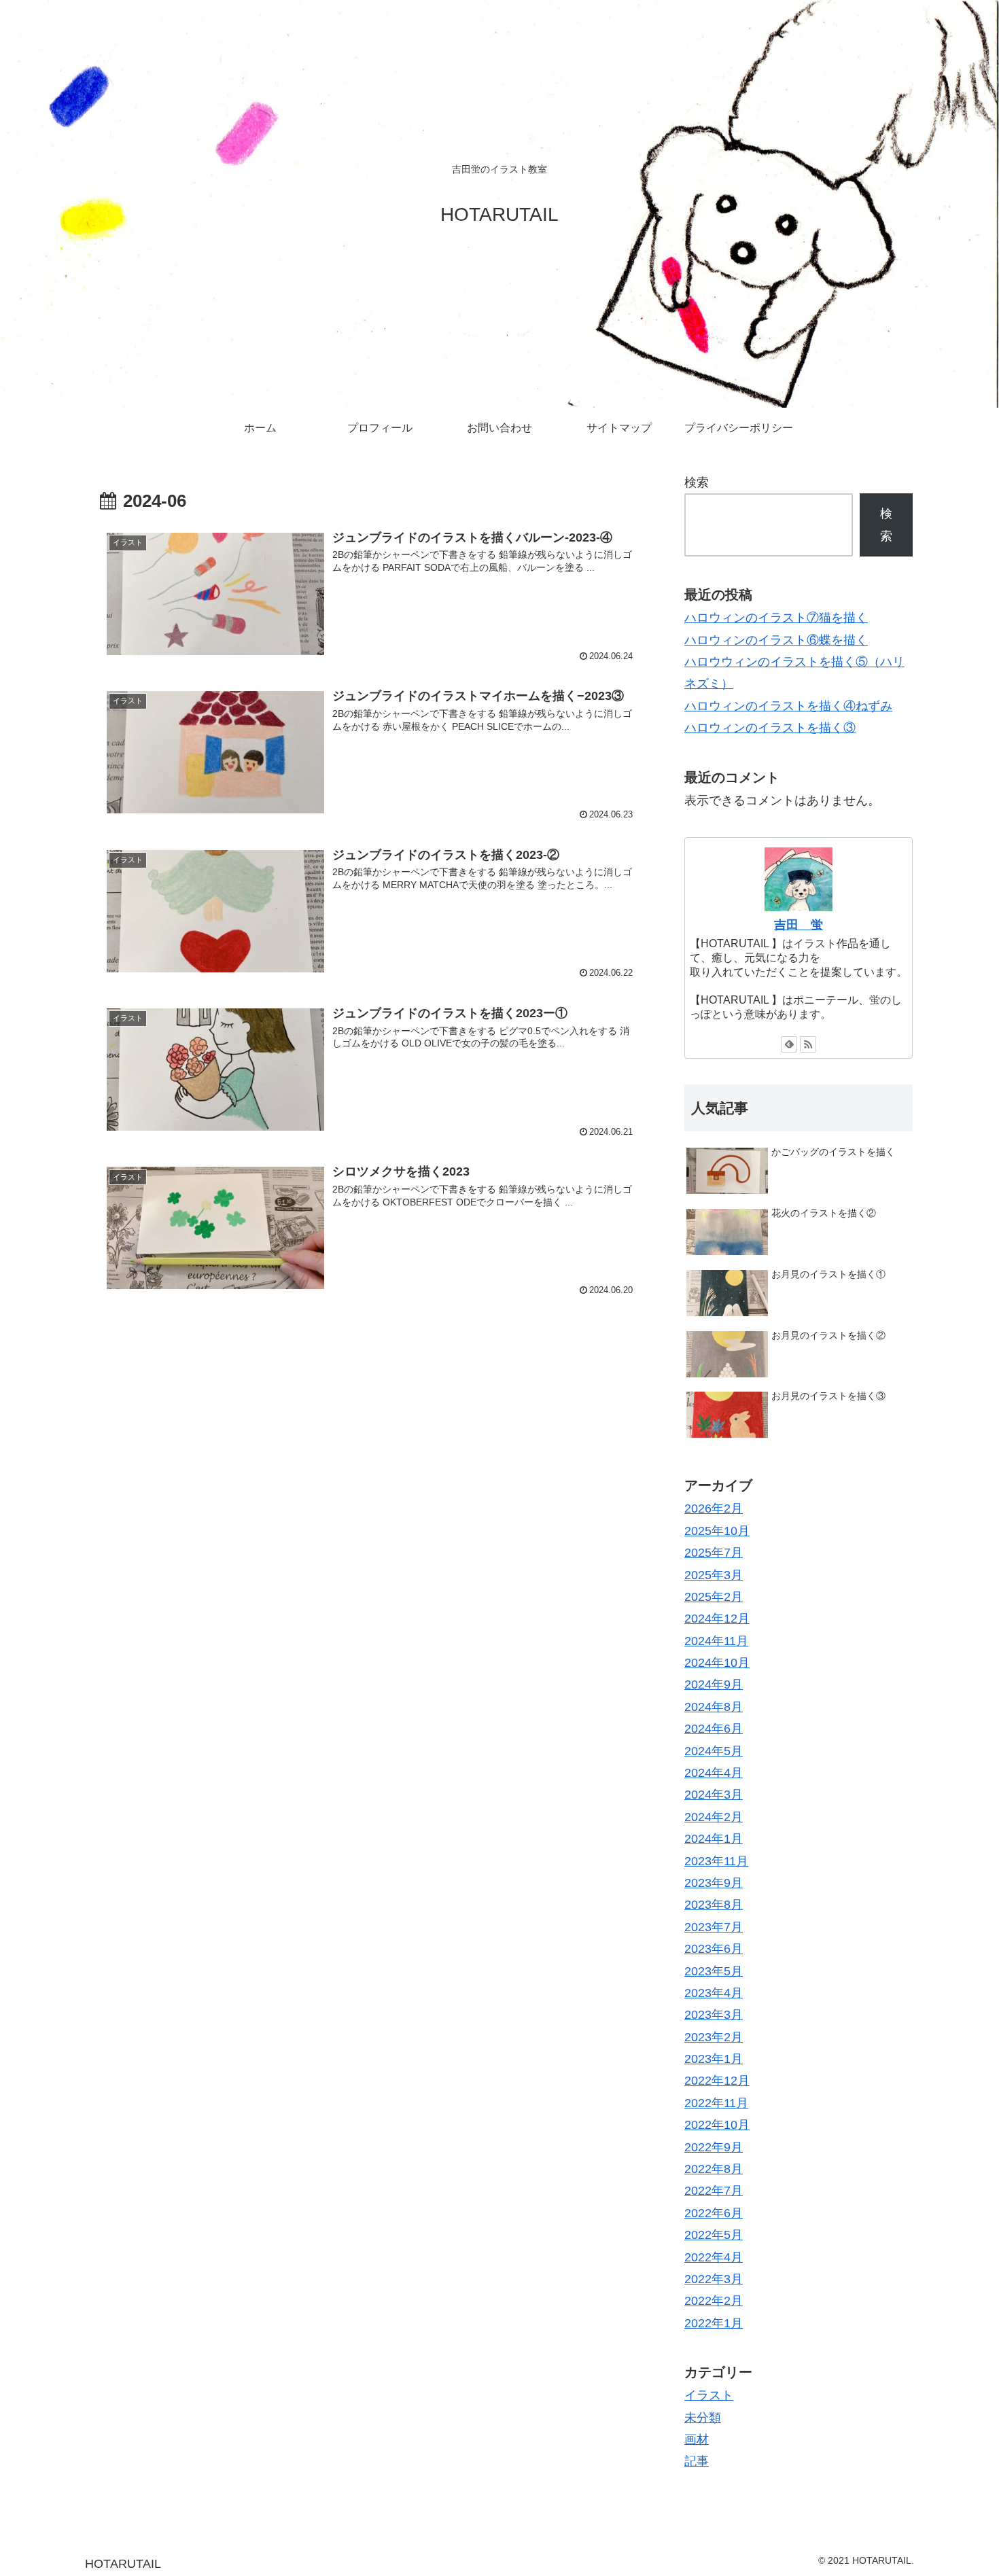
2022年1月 (714, 2323)
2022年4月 (714, 2257)
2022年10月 (717, 2125)
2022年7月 (714, 2191)
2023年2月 (714, 2036)
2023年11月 (716, 1860)
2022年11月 (716, 2103)
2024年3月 (714, 1795)
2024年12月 (717, 1619)
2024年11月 (716, 1640)
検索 (697, 482)
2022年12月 (717, 2081)
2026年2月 (714, 1508)
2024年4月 (714, 1773)
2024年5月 (714, 1750)
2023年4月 (714, 1993)
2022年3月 (714, 2279)
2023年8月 (714, 1905)
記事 (697, 2461)
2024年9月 (714, 1684)
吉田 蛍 (799, 925)
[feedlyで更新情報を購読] (789, 1044)
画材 (697, 2439)
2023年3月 (714, 2015)
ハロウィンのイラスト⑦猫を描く (776, 618)
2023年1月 (714, 2059)
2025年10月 (717, 1530)
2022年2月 (714, 2301)
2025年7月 (714, 1553)
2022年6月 (714, 2213)
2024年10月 (717, 1663)
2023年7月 (714, 1926)
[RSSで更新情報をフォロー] (808, 1044)
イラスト (709, 2395)
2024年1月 (714, 1839)
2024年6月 (714, 1729)
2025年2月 (714, 1597)
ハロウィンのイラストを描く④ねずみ (788, 706)
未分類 (703, 2417)
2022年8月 (714, 2169)
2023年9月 (714, 1883)
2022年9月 (714, 2147)
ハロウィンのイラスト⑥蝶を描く (776, 640)
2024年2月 (714, 1817)
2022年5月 (714, 2235)
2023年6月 (714, 1949)
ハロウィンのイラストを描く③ (770, 728)
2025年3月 (714, 1574)
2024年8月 (714, 1707)
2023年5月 (714, 1971)
